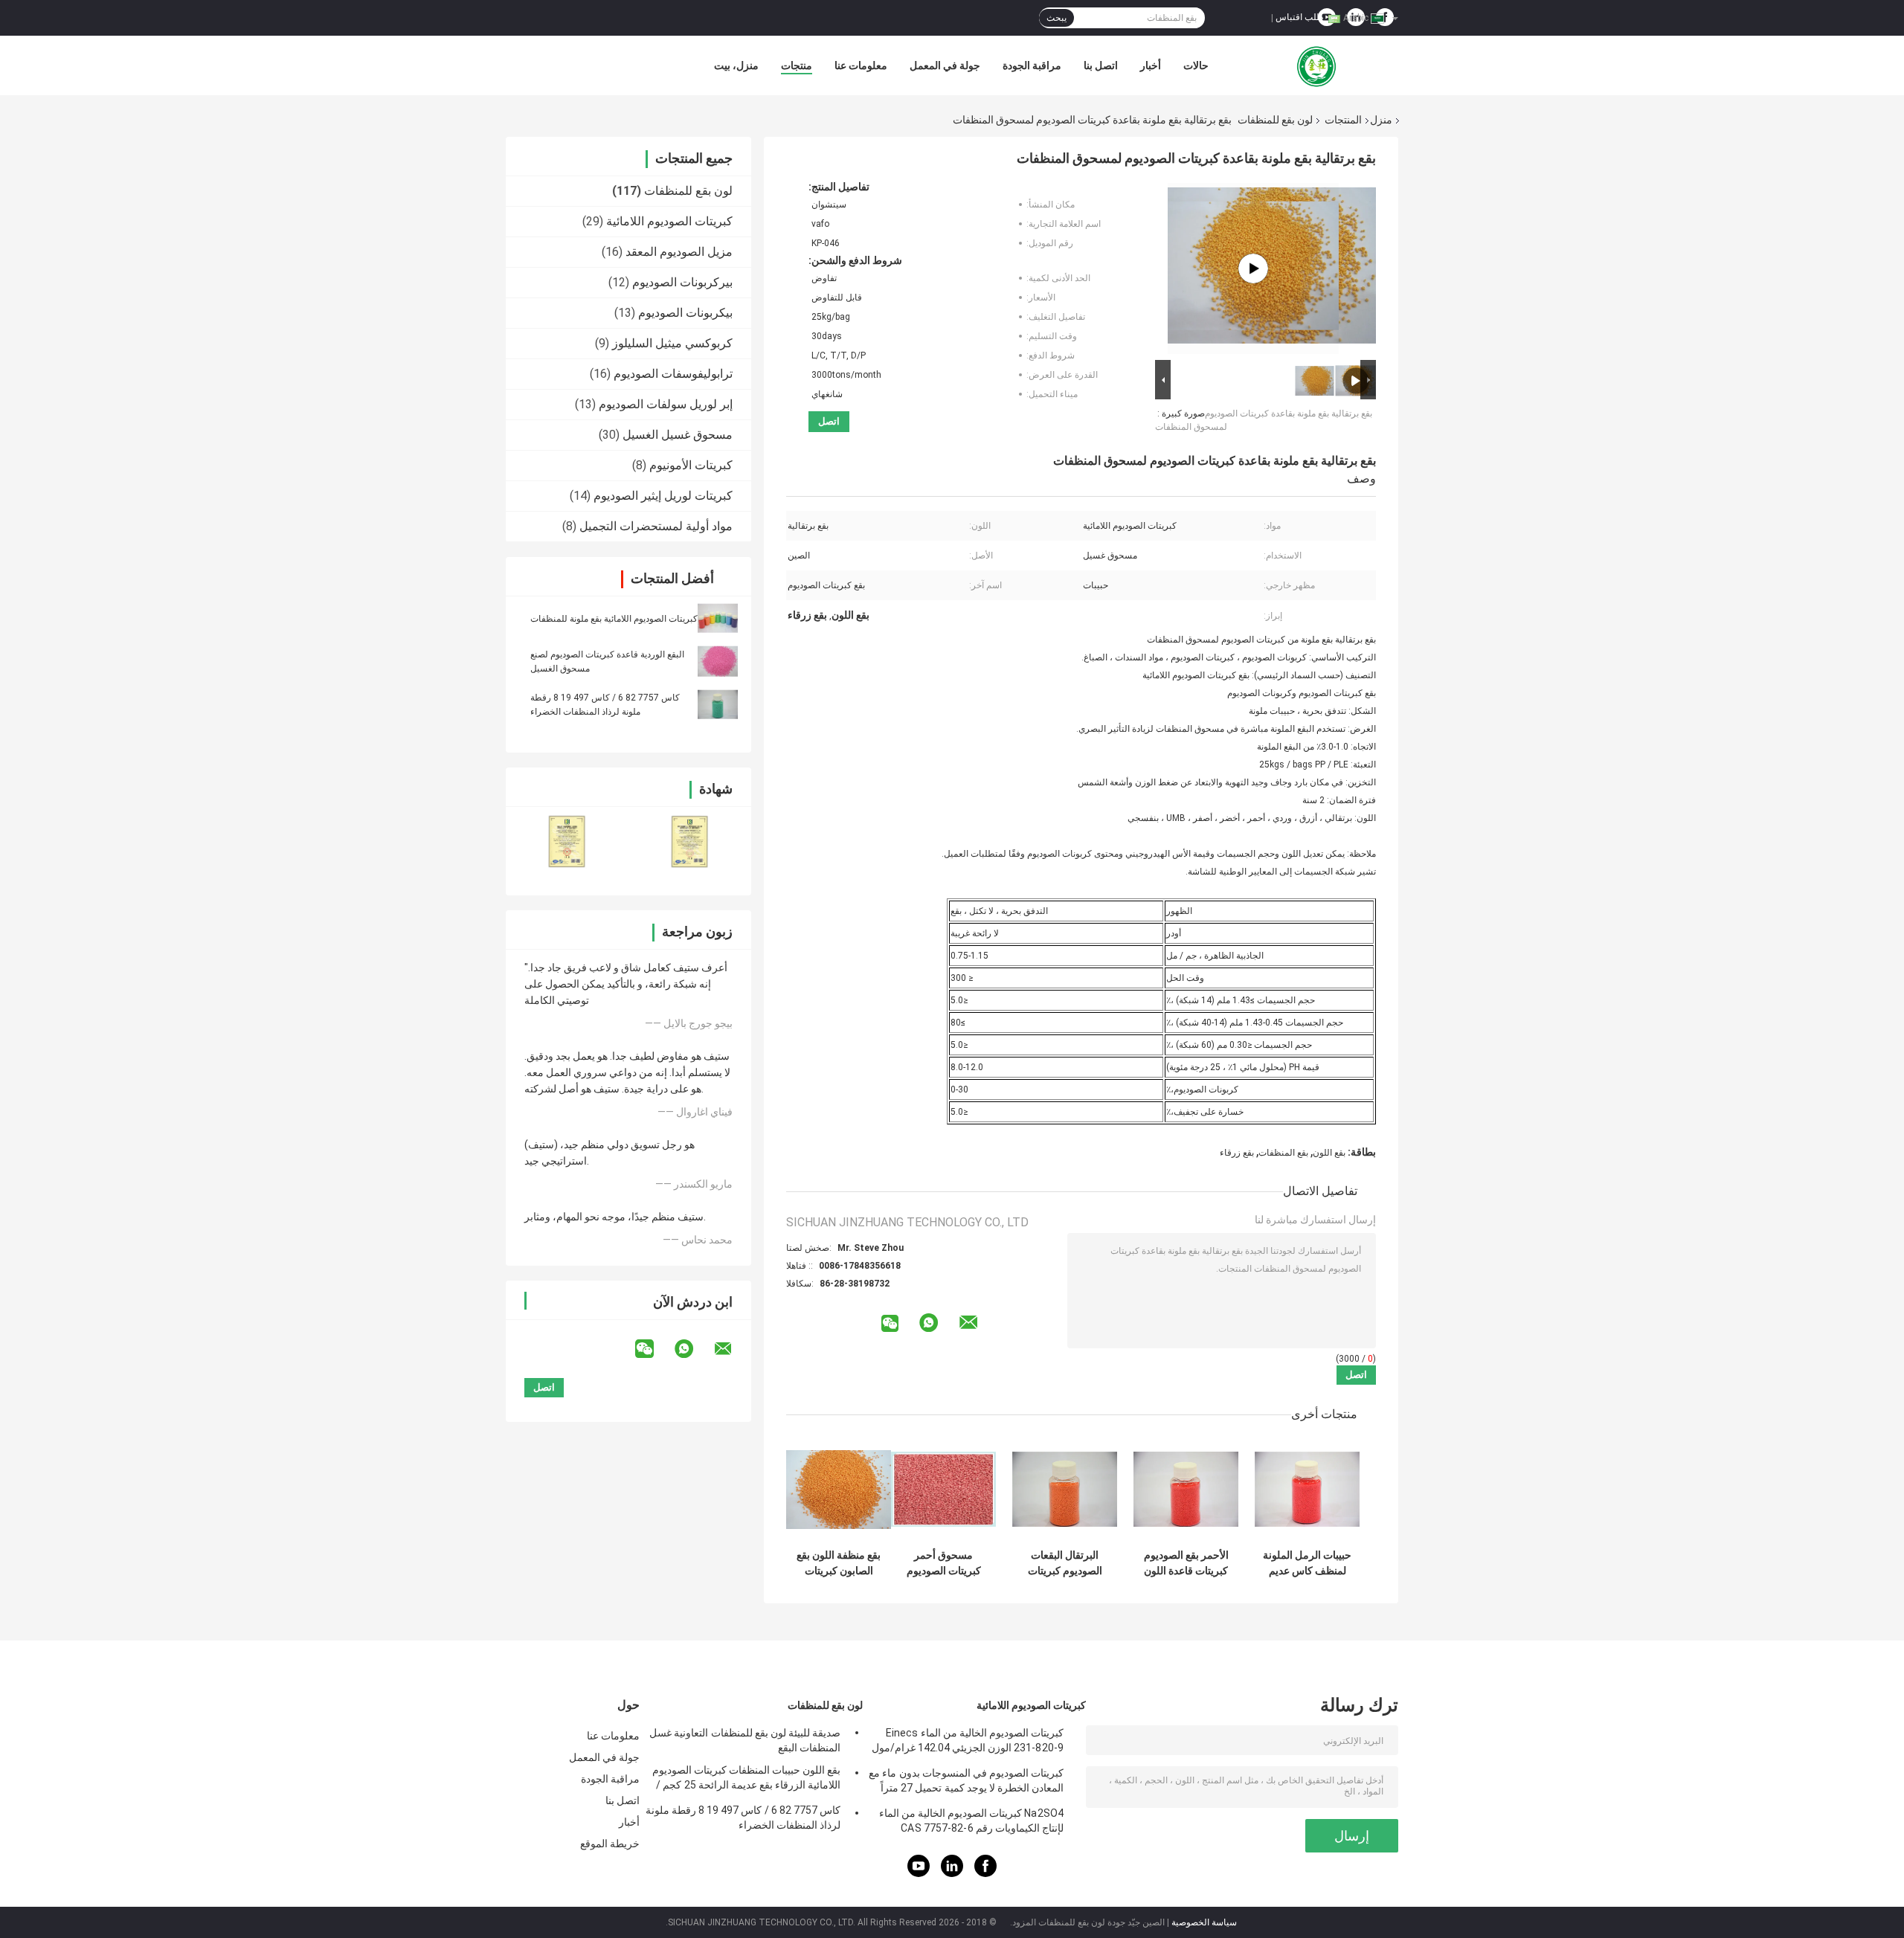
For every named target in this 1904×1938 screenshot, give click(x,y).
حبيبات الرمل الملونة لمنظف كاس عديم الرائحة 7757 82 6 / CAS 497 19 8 (1307, 1563)
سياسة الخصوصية (1204, 1922)
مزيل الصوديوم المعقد (679, 252)
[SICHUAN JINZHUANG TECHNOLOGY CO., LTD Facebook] (985, 1874)
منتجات (797, 65)
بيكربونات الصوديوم (685, 313)
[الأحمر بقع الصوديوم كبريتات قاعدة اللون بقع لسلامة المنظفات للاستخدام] (1186, 1489)
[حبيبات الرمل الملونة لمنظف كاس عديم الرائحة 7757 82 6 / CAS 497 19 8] (1307, 1489)
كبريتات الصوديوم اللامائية (669, 221)
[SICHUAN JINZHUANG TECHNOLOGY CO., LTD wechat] (654, 1349)
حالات (1196, 65)
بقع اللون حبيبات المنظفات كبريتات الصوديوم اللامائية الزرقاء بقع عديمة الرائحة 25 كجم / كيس (746, 1780)
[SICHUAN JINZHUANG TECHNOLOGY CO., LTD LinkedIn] (952, 1874)
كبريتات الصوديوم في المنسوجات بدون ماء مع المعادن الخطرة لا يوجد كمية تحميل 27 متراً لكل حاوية (966, 1783)
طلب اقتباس (1300, 17)
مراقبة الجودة (1032, 65)
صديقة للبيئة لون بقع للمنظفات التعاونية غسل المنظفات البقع (745, 1740)
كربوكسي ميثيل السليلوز (672, 343)
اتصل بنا (1101, 65)
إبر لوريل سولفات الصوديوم (666, 404)
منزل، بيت (736, 65)
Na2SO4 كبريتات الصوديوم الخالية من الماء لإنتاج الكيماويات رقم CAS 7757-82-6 (971, 1821)
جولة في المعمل (945, 65)
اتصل (829, 421)
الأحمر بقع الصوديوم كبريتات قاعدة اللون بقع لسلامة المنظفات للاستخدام (1186, 1563)
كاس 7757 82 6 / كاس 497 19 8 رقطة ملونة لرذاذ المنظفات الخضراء (743, 1818)
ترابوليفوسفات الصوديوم (673, 374)
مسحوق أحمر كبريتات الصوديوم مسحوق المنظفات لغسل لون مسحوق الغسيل (944, 1563)
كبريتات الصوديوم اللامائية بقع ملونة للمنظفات (614, 619)
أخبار (1151, 65)
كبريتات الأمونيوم (691, 465)
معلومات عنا (861, 65)
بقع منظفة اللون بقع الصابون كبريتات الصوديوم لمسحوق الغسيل (839, 1563)
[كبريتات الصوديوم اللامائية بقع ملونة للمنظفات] (718, 618)
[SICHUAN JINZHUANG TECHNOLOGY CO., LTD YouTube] (919, 1874)
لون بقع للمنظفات (1275, 120)
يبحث (1056, 18)
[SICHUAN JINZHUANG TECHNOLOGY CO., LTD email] (733, 1349)
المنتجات (1343, 120)
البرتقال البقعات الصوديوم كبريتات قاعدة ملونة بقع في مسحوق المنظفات (1065, 1563)
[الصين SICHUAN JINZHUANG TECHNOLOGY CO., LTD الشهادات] (567, 841)
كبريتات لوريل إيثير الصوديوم (663, 496)
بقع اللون (1329, 1153)
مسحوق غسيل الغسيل (678, 435)
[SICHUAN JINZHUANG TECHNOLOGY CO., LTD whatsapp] (693, 1349)
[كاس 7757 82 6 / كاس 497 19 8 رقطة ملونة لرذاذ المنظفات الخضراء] (718, 704)
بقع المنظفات (1283, 1153)
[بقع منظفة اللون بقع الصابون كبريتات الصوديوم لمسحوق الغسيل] (839, 1489)
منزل (1381, 120)
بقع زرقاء (1237, 1153)
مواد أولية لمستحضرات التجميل (656, 526)
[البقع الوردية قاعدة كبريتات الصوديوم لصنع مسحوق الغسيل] (718, 661)
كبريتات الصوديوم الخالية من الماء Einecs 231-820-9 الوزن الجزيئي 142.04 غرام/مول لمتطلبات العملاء (968, 1742)
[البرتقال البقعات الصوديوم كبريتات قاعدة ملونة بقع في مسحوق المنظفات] (1065, 1489)
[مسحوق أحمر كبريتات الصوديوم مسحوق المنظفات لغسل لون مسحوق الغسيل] (943, 1489)
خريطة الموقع (610, 1844)
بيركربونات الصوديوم (682, 282)
